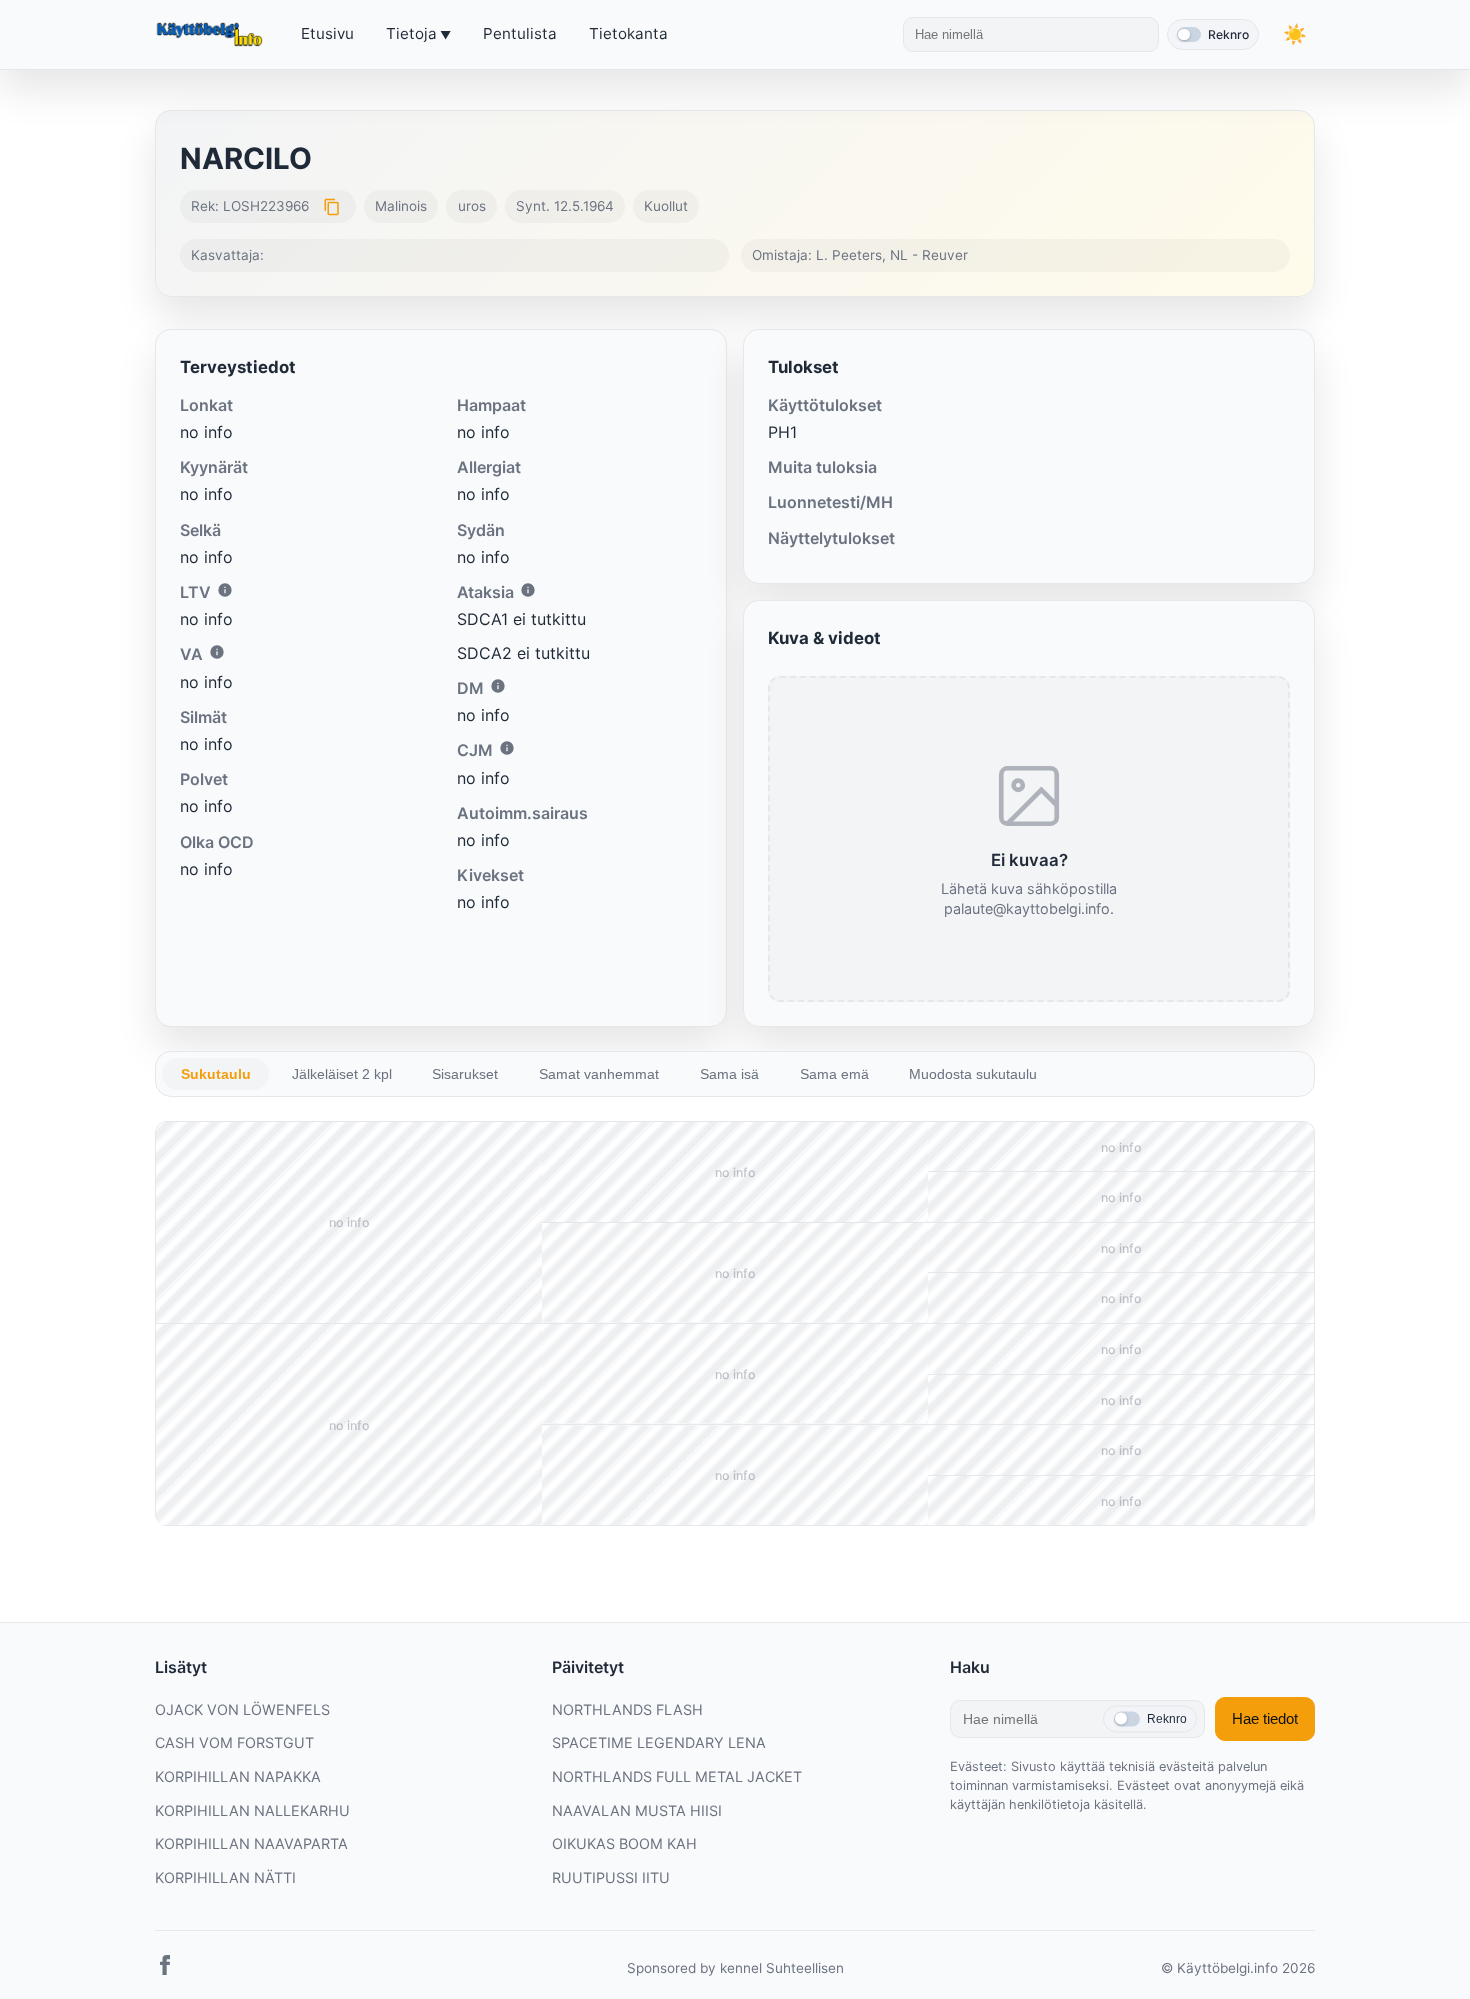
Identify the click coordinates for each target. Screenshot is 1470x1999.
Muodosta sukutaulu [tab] (973, 1074)
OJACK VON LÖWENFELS (242, 1709)
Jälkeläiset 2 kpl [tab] (342, 1074)
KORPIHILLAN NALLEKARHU (252, 1810)
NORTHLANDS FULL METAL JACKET (677, 1776)
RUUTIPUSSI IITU (611, 1877)
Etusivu (327, 33)
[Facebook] (165, 1969)
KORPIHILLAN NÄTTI (225, 1877)
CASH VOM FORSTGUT (234, 1742)
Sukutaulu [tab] (216, 1074)
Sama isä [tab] (729, 1074)
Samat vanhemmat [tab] (599, 1074)
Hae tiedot (1265, 1718)
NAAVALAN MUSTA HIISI (637, 1810)
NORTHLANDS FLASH (627, 1709)
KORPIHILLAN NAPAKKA (238, 1776)
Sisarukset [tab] (465, 1074)
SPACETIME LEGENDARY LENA (659, 1742)
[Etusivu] (212, 35)
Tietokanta (628, 33)
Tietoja (411, 33)
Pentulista (520, 33)
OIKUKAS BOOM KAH (624, 1843)
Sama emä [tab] (834, 1074)
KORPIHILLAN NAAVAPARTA (251, 1843)
